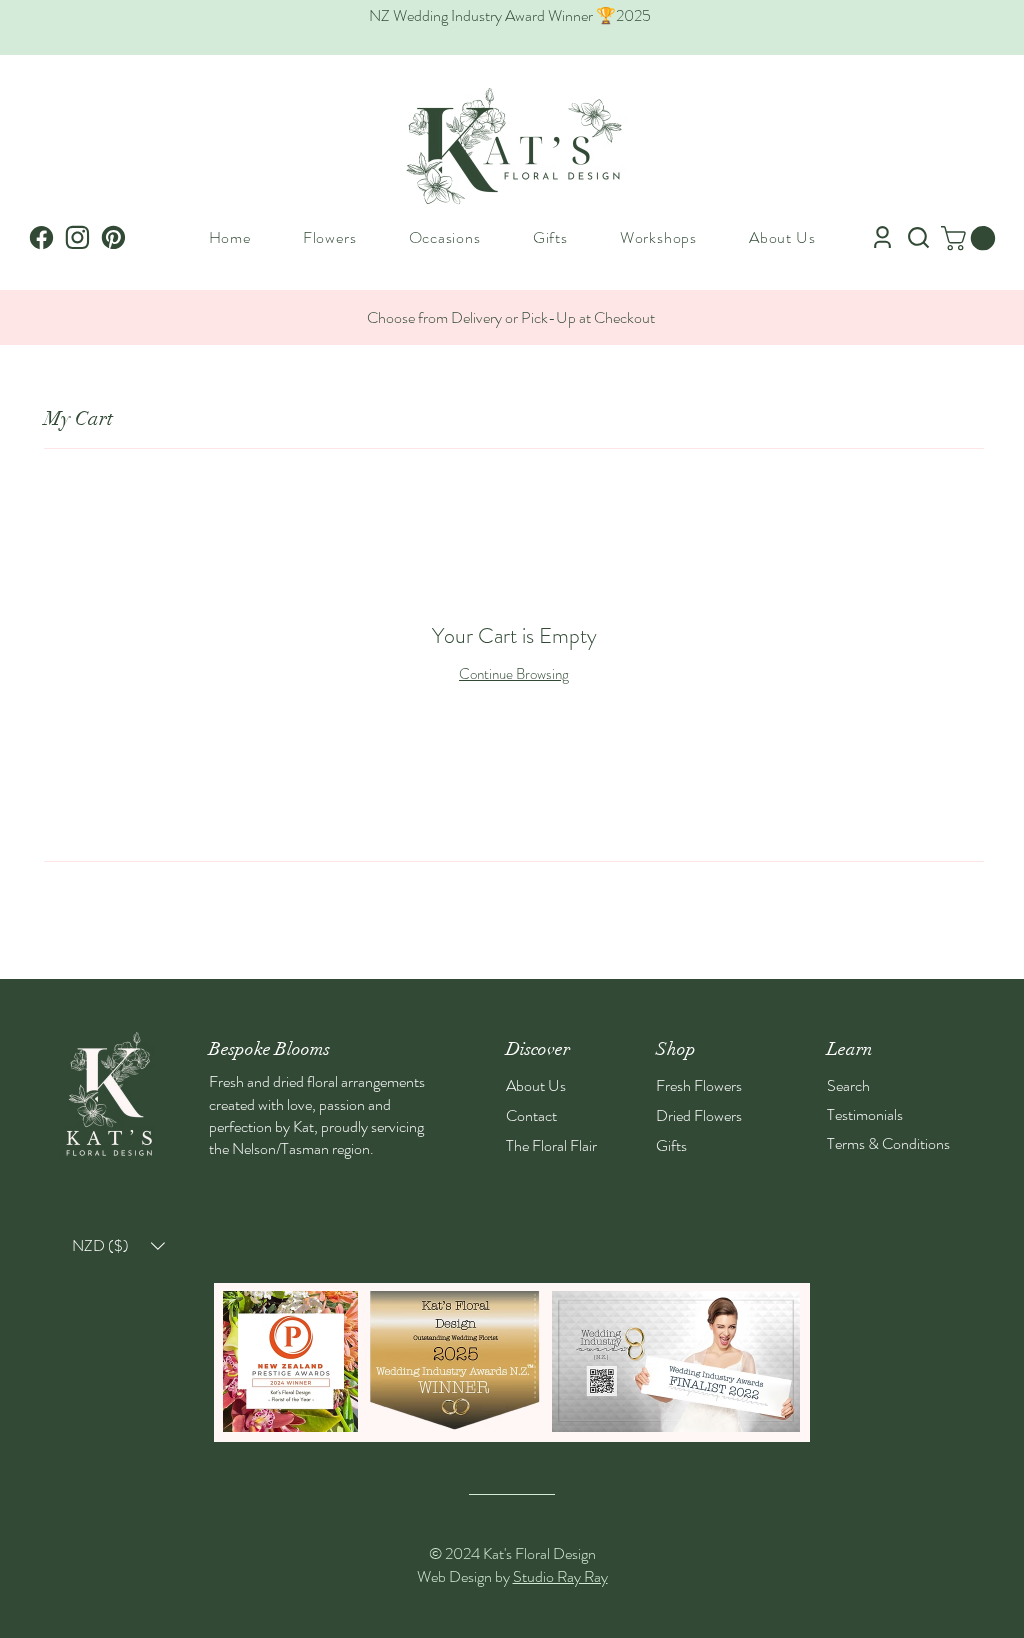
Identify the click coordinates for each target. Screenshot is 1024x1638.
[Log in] (882, 237)
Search (848, 1085)
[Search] (918, 237)
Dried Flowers (699, 1115)
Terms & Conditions (888, 1143)
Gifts (671, 1145)
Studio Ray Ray (560, 1576)
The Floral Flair (551, 1145)
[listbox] (118, 1245)
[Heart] (113, 237)
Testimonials (865, 1114)
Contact (531, 1115)
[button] (330, 237)
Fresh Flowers (699, 1085)
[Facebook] (41, 237)
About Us (536, 1085)
